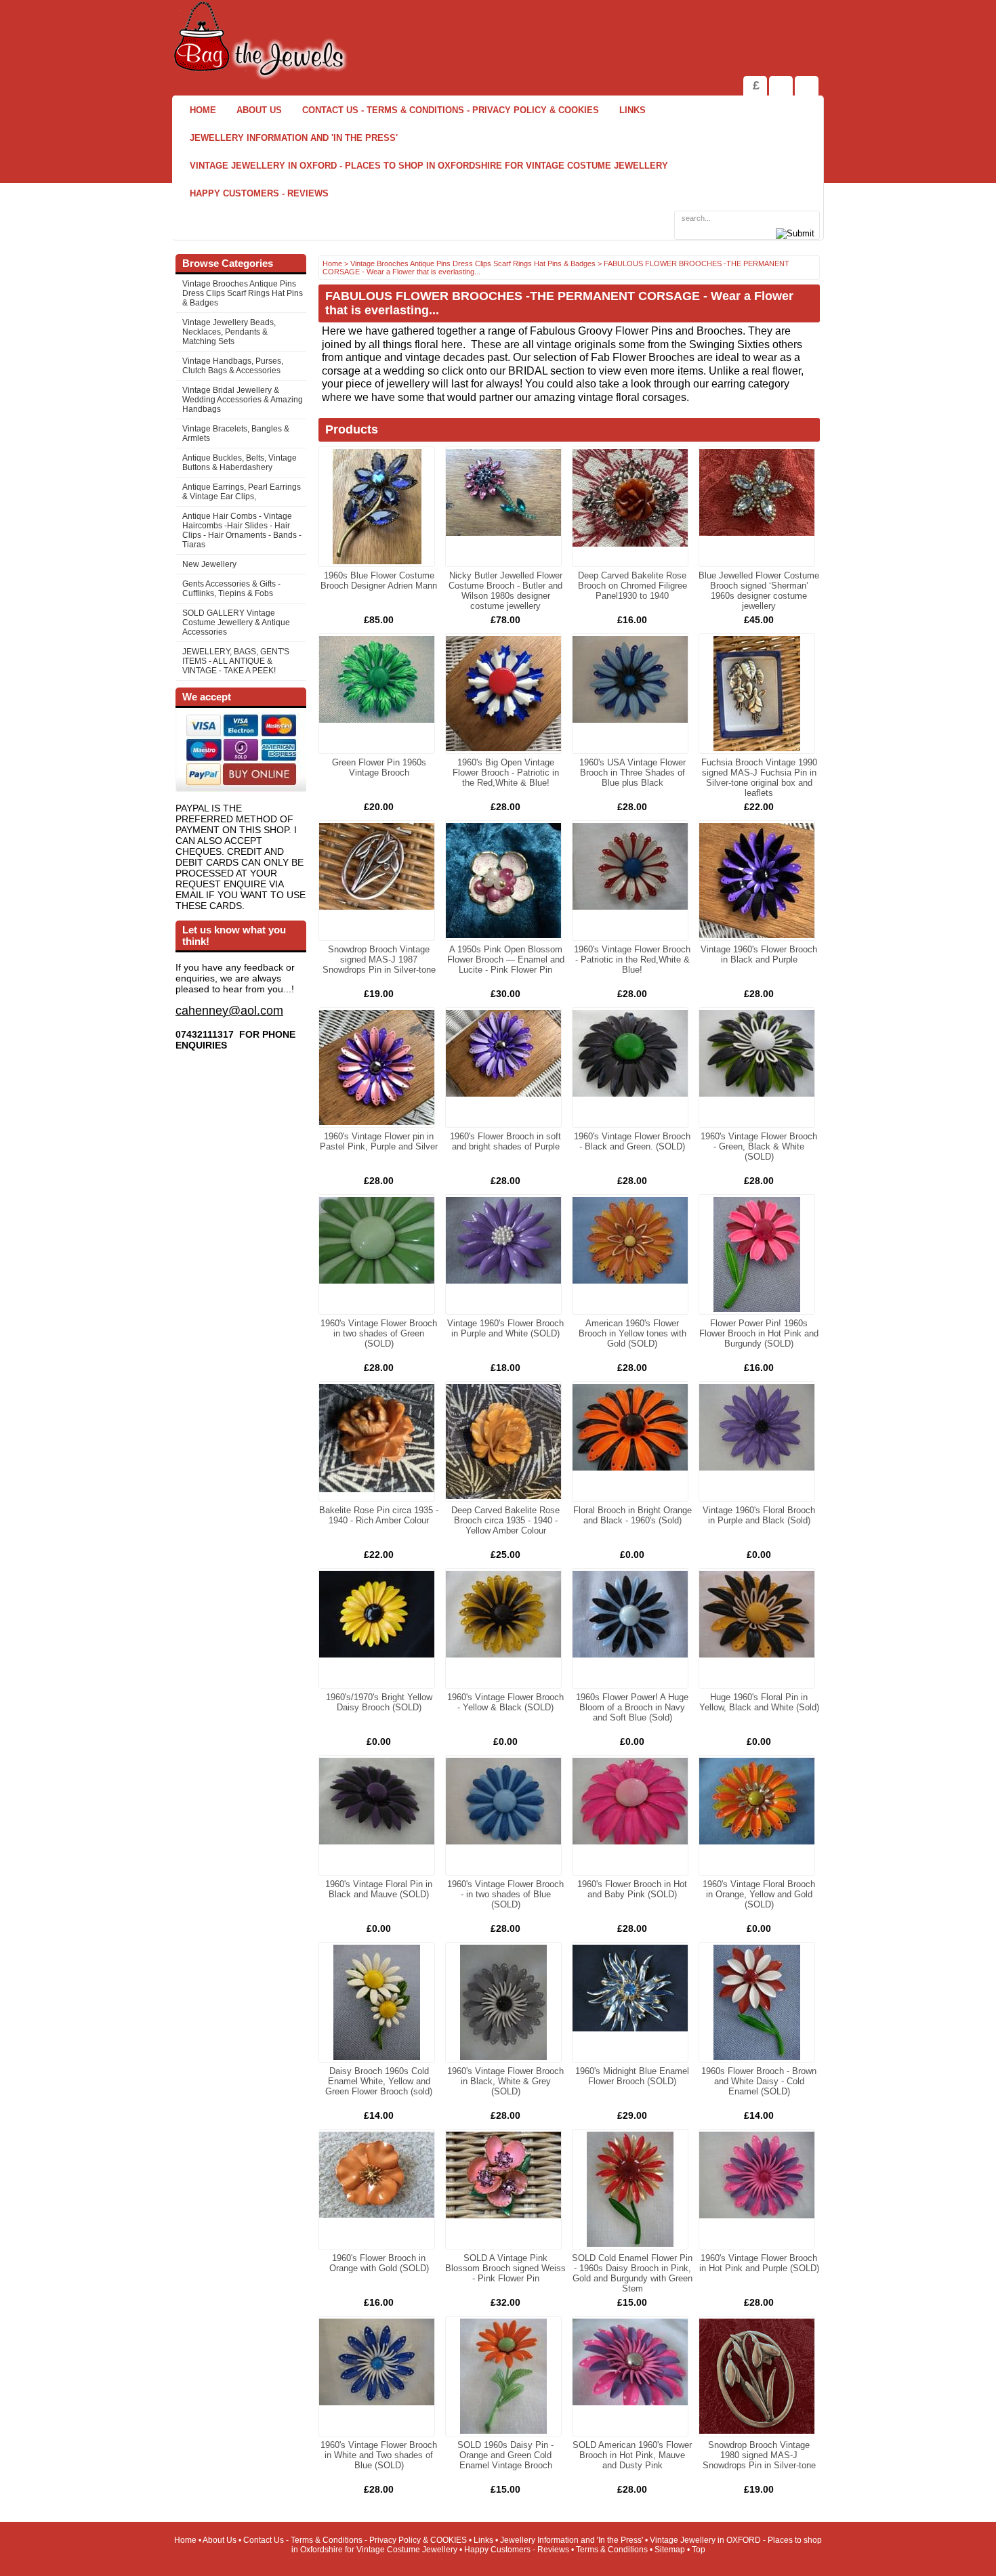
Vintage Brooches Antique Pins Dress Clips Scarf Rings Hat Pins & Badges (243, 293)
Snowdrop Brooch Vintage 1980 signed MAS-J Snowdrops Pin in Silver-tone (759, 2455)
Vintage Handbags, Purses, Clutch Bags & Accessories (233, 366)
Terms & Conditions (612, 2550)
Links (632, 110)
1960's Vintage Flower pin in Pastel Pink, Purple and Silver (379, 1141)
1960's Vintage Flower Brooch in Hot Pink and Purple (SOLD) (759, 2263)
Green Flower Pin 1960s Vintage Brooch (379, 767)
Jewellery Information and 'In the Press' (294, 138)
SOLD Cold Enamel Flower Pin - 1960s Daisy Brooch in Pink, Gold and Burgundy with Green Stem (632, 2273)
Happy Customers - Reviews (259, 193)
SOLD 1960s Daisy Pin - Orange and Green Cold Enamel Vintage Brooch (505, 2455)
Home (203, 110)
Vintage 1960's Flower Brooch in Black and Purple (759, 954)
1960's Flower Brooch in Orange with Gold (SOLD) (379, 2263)
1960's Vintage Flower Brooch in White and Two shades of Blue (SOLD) (379, 2455)
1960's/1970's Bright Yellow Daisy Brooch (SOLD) (379, 1702)
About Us (259, 110)
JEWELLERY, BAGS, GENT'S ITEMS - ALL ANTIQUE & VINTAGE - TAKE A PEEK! (236, 661)
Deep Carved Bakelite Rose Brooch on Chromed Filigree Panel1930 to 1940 (632, 586)
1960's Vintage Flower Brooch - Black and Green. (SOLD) (632, 1141)
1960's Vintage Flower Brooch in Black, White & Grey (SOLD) (505, 2081)
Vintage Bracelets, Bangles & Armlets (236, 434)
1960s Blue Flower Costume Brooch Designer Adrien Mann (379, 580)
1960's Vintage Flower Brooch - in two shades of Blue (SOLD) (505, 1894)
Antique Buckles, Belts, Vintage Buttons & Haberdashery (240, 463)
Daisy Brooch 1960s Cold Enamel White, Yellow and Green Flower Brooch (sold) (379, 2081)
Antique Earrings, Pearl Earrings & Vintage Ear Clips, (242, 492)
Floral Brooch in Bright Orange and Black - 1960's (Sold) (632, 1515)
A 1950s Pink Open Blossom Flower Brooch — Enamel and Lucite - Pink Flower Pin (506, 959)
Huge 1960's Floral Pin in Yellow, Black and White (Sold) (759, 1702)
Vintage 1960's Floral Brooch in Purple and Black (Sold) (759, 1515)
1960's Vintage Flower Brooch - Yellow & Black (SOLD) (505, 1702)
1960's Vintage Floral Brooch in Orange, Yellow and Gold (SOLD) (759, 1894)
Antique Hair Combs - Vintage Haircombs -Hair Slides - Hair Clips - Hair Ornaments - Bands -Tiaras (242, 530)
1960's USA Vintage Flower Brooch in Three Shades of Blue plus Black (632, 773)
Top (699, 2550)
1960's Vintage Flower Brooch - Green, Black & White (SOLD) (759, 1146)
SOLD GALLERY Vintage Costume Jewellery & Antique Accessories (236, 622)
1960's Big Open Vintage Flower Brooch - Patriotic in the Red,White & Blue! (506, 773)
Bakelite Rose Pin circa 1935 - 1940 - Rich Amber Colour (379, 1515)
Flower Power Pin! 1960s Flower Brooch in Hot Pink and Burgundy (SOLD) (759, 1333)
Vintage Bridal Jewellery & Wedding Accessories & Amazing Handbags (243, 400)
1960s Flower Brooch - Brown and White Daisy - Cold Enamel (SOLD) (759, 2081)
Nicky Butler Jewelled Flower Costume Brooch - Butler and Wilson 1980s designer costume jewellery (505, 591)
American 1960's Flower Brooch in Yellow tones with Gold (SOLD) (632, 1333)
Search (807, 86)
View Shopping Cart (781, 86)
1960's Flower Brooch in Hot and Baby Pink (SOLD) (632, 1889)
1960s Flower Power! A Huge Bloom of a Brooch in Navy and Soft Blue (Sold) (632, 1707)
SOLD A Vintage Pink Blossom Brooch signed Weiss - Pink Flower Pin (505, 2268)
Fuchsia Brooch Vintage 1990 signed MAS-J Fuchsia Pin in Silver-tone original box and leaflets (759, 778)
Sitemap (670, 2550)
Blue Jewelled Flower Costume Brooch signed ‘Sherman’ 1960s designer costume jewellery (759, 591)
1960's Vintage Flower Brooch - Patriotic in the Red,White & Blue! (632, 959)
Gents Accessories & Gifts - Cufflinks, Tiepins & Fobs (231, 589)
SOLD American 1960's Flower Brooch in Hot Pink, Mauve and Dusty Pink (632, 2455)
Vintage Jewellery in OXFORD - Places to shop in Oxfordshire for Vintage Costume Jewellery (429, 166)
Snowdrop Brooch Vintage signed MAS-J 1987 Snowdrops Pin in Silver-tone (379, 959)
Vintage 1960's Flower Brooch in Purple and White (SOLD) (505, 1328)
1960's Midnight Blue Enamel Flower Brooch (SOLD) (632, 2076)
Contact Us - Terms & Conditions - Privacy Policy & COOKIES (451, 110)
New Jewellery (209, 564)
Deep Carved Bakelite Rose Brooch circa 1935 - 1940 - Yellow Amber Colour (505, 1520)
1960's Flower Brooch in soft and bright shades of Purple (505, 1141)
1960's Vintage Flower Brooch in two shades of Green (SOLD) (379, 1333)
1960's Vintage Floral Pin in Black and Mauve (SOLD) (379, 1889)
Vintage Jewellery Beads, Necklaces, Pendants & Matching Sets (229, 332)
